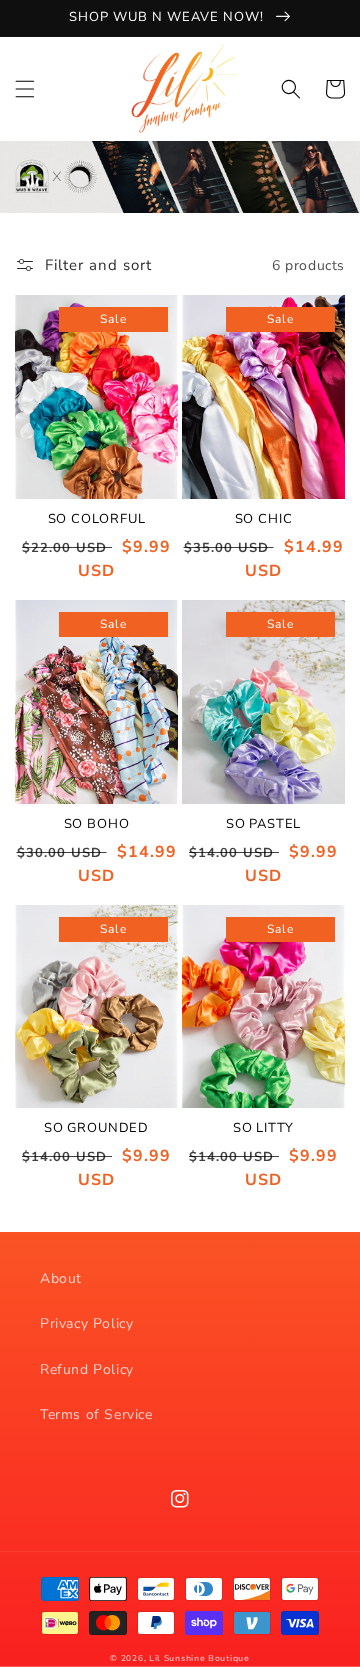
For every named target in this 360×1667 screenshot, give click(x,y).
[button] (25, 89)
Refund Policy (87, 1369)
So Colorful (97, 520)
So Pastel (263, 825)
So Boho (97, 825)
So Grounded (96, 1129)
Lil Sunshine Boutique (199, 1658)
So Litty (263, 1129)
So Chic (264, 520)
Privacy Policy (86, 1323)
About (61, 1278)
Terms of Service (96, 1414)
